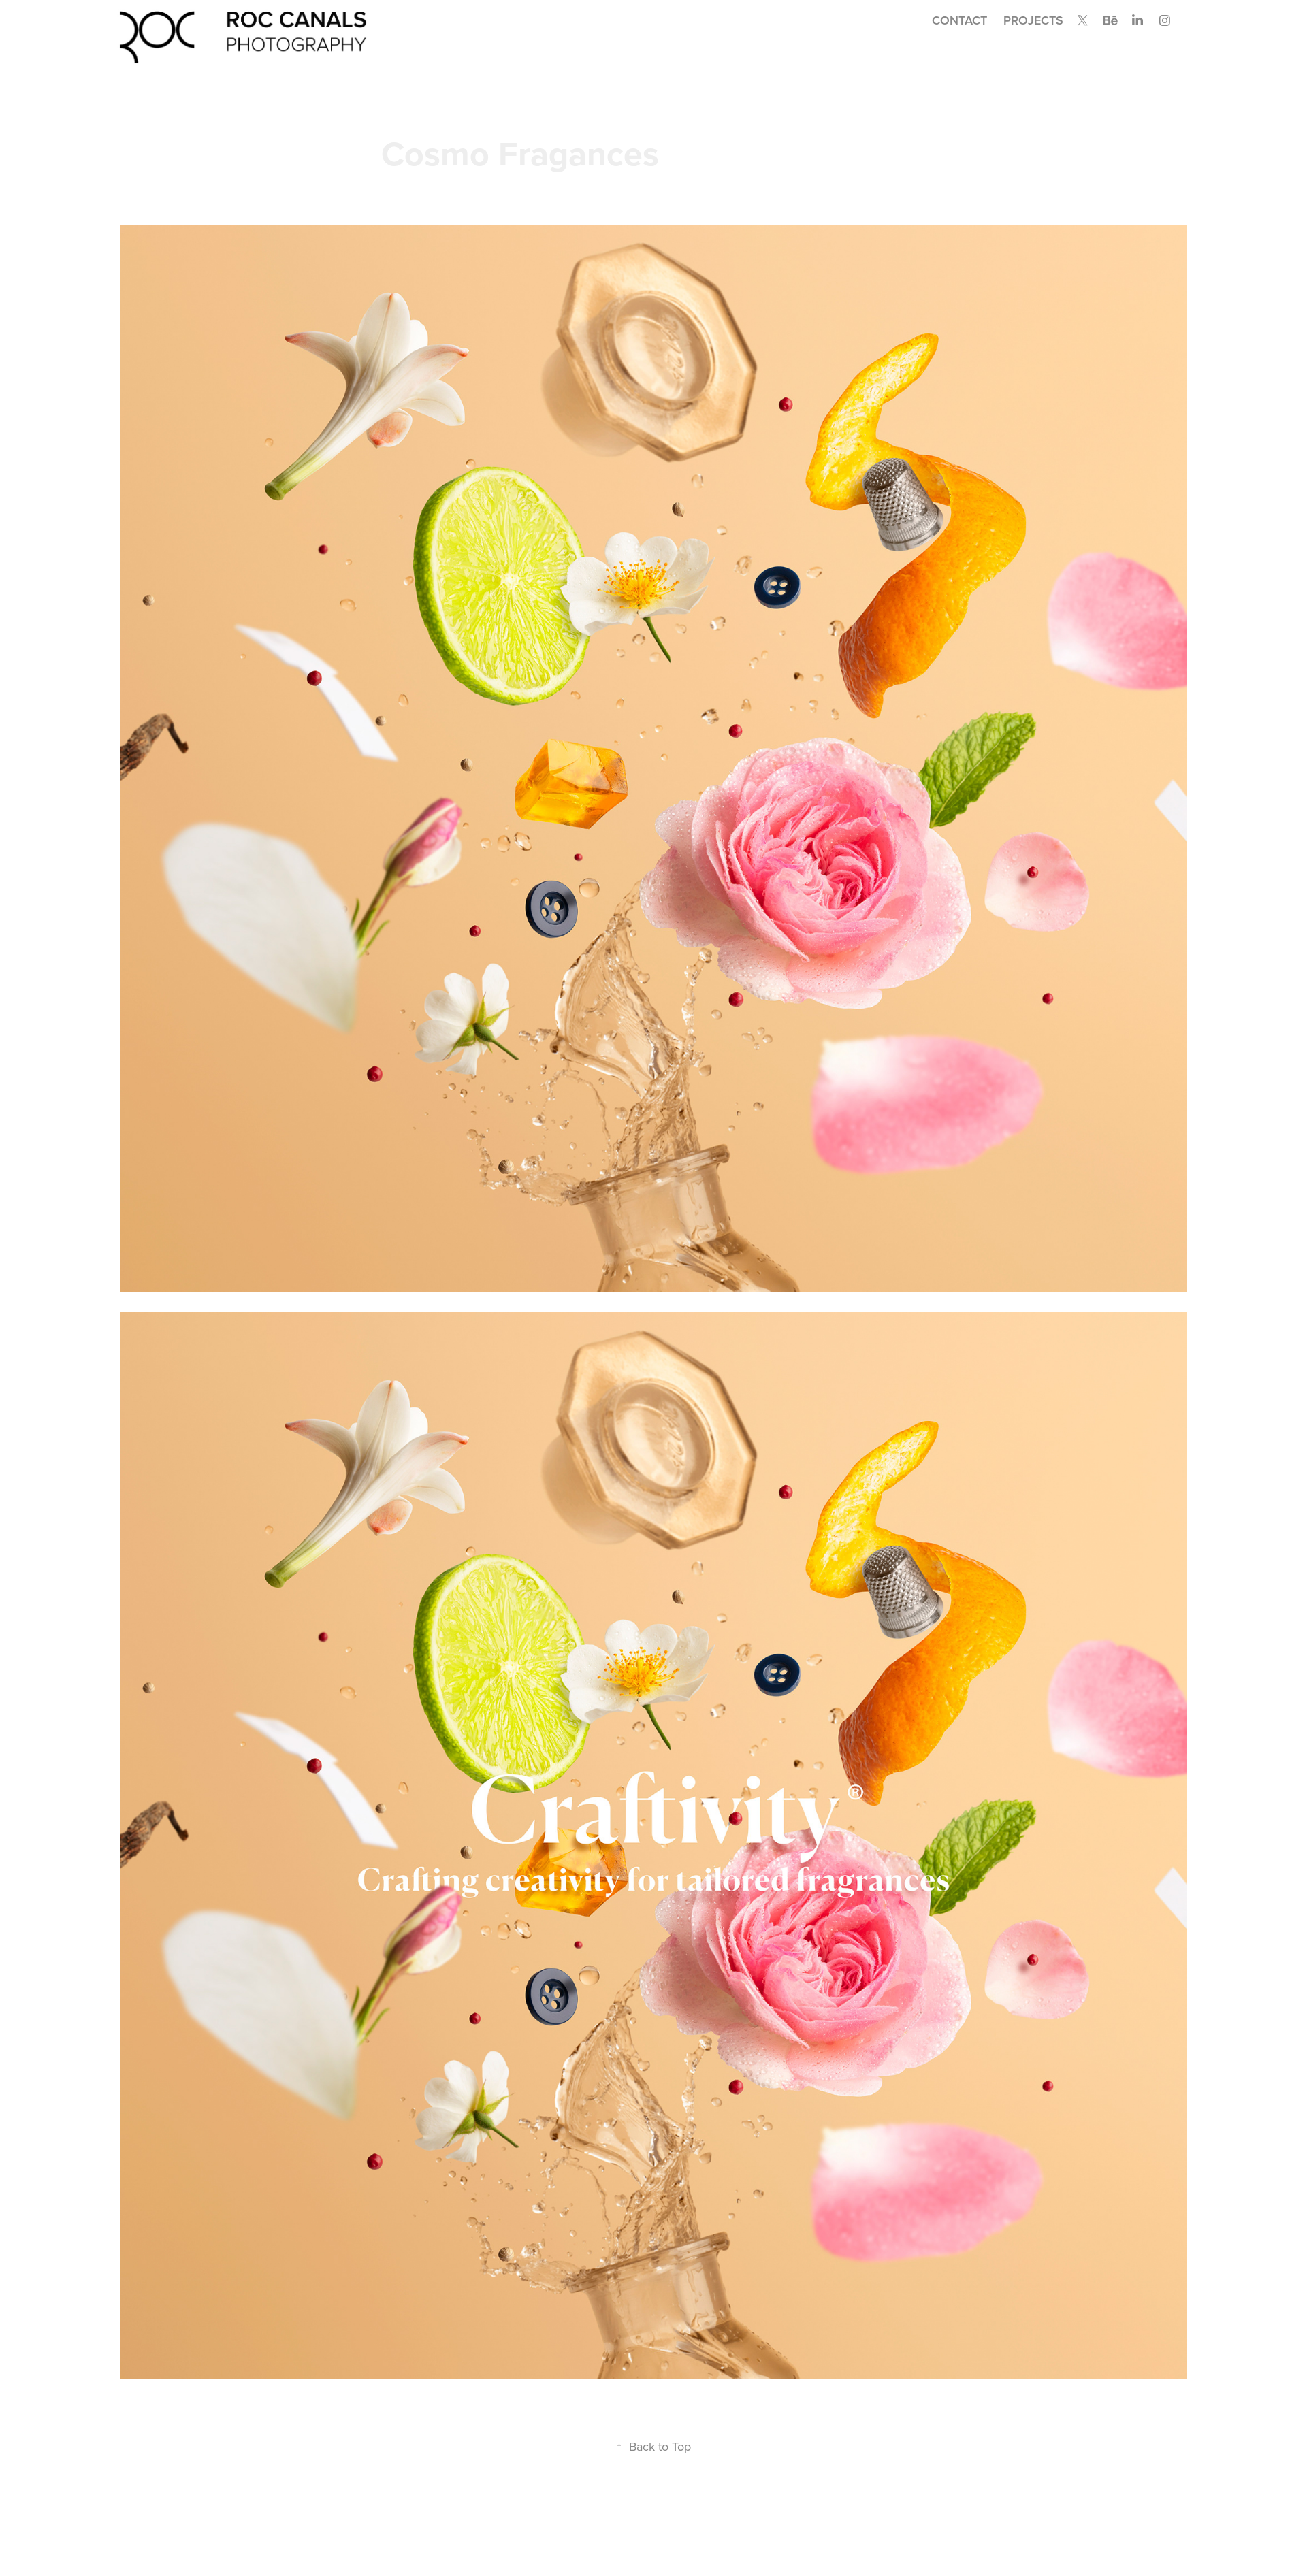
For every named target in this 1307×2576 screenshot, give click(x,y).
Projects (1033, 20)
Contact (959, 20)
